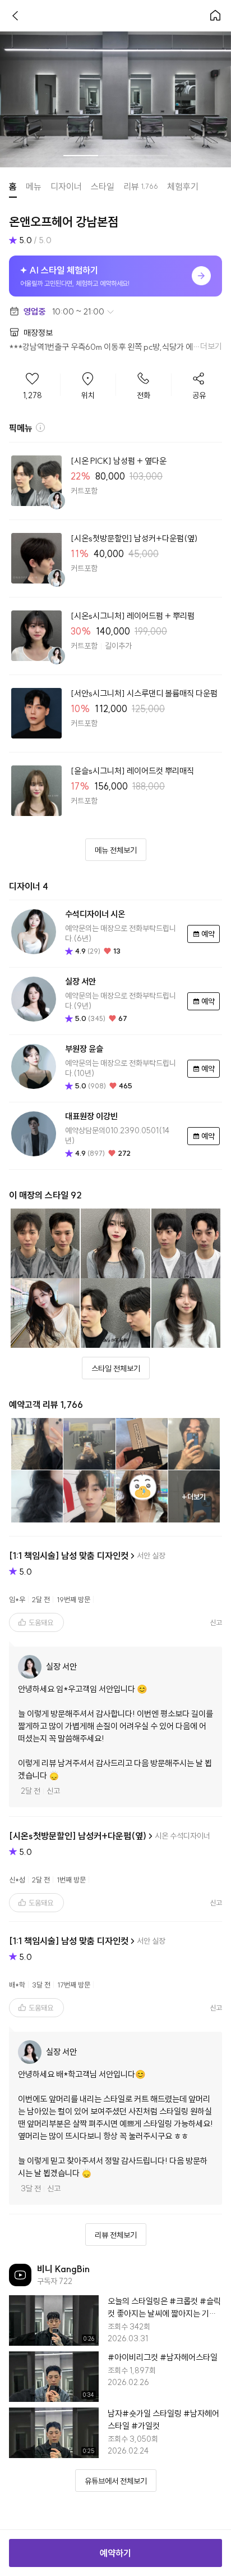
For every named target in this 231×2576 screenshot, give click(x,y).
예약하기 (115, 2553)
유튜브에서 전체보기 (116, 2481)
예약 (208, 934)
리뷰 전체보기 (116, 2235)
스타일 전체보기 (116, 1369)
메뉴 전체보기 (116, 850)
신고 (53, 1791)
